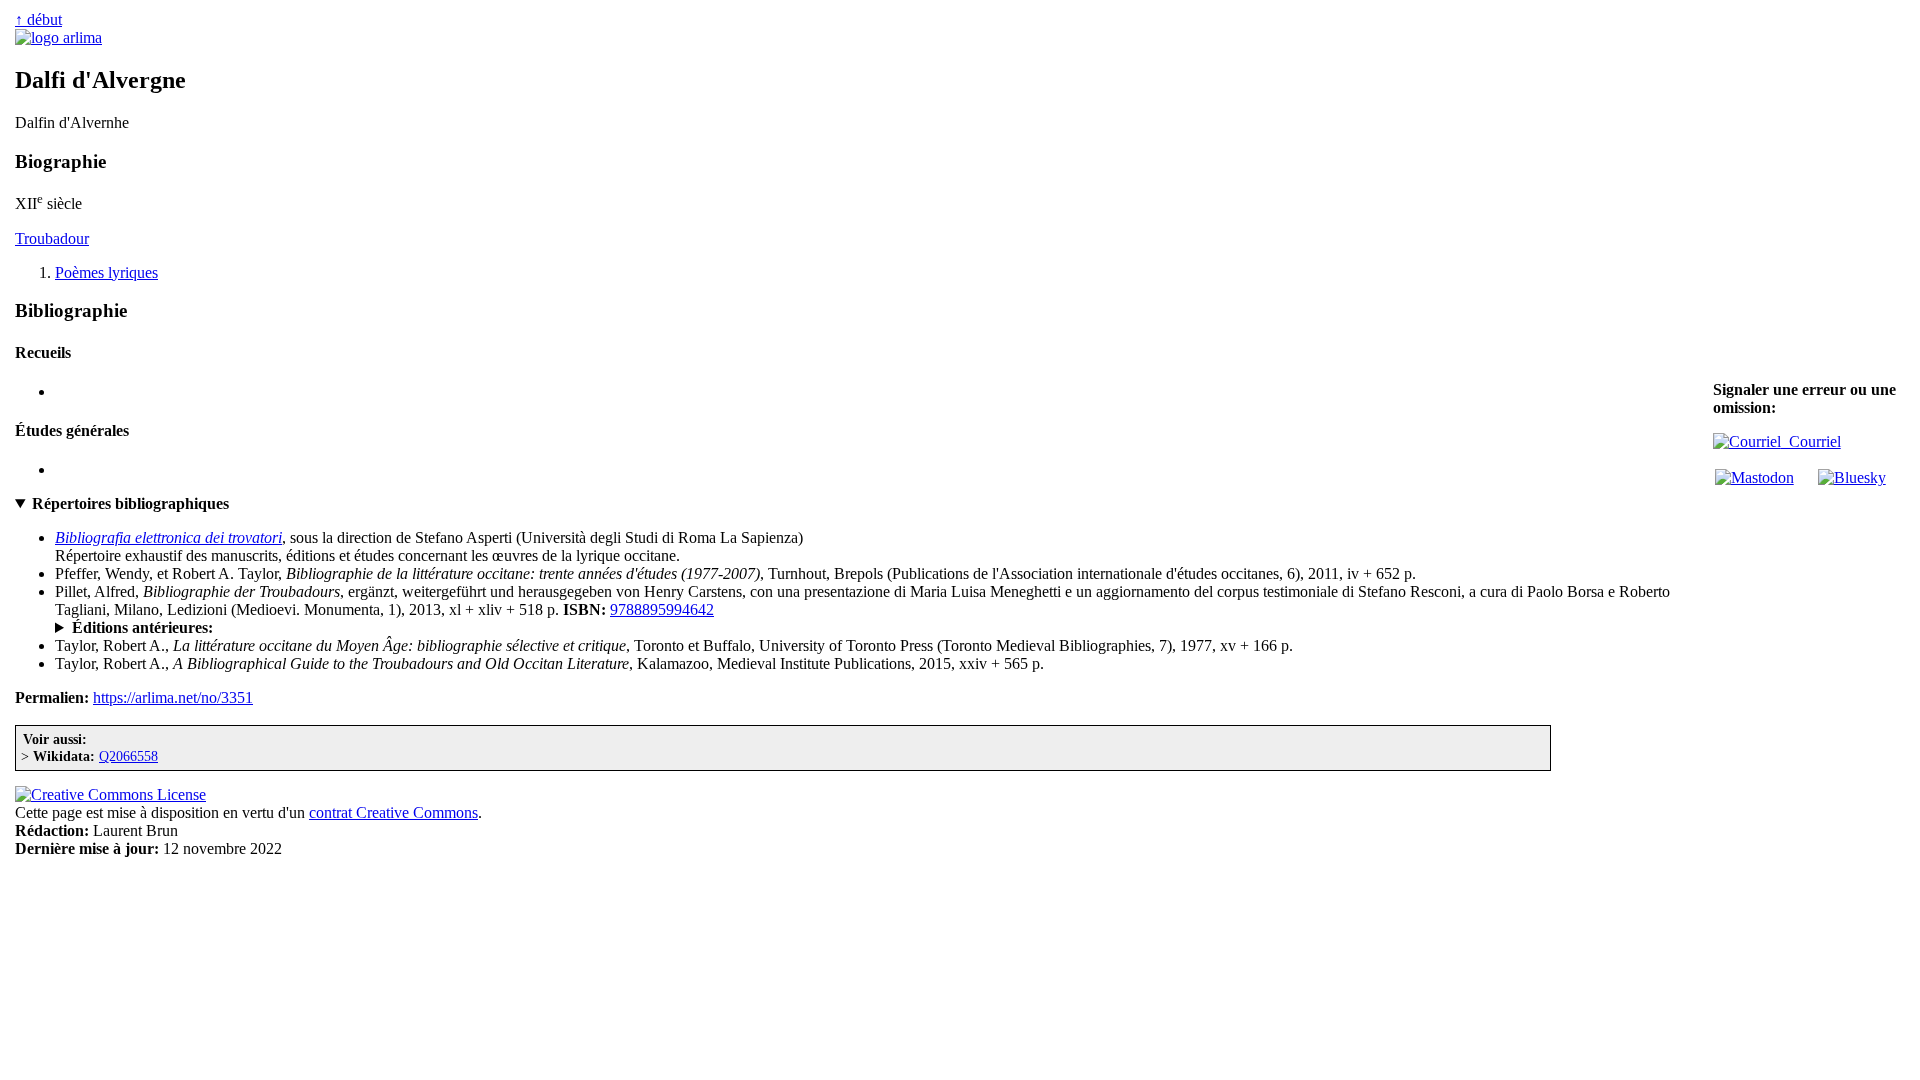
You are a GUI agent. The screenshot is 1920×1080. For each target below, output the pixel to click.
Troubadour (52, 238)
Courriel (1811, 441)
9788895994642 (662, 609)
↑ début (38, 19)
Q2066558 (128, 756)
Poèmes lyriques (106, 272)
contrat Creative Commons (393, 812)
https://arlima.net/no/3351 (173, 697)
